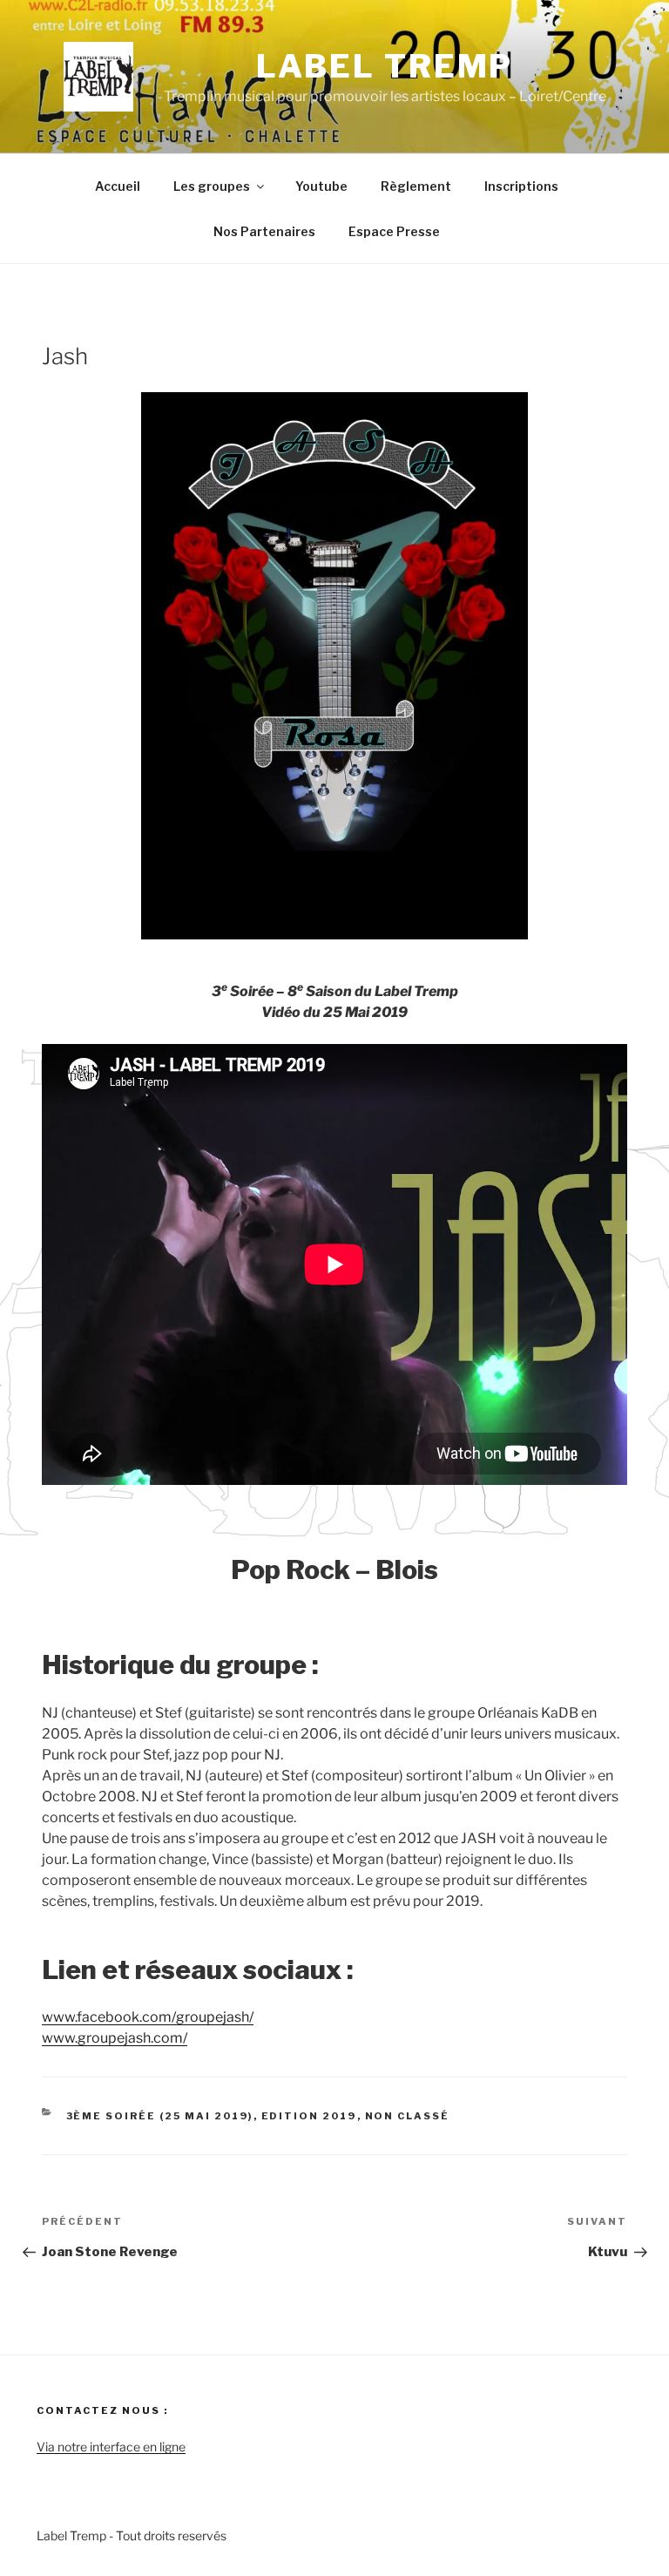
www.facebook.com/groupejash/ (148, 2017)
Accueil (118, 186)
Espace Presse (394, 231)
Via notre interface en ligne (111, 2447)
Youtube (321, 186)
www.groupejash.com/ (115, 2038)
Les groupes (212, 186)
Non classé (408, 2116)
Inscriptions (521, 186)
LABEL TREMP (385, 66)
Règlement (416, 186)
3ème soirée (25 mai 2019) (160, 2116)
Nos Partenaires (264, 231)
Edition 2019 (309, 2116)
